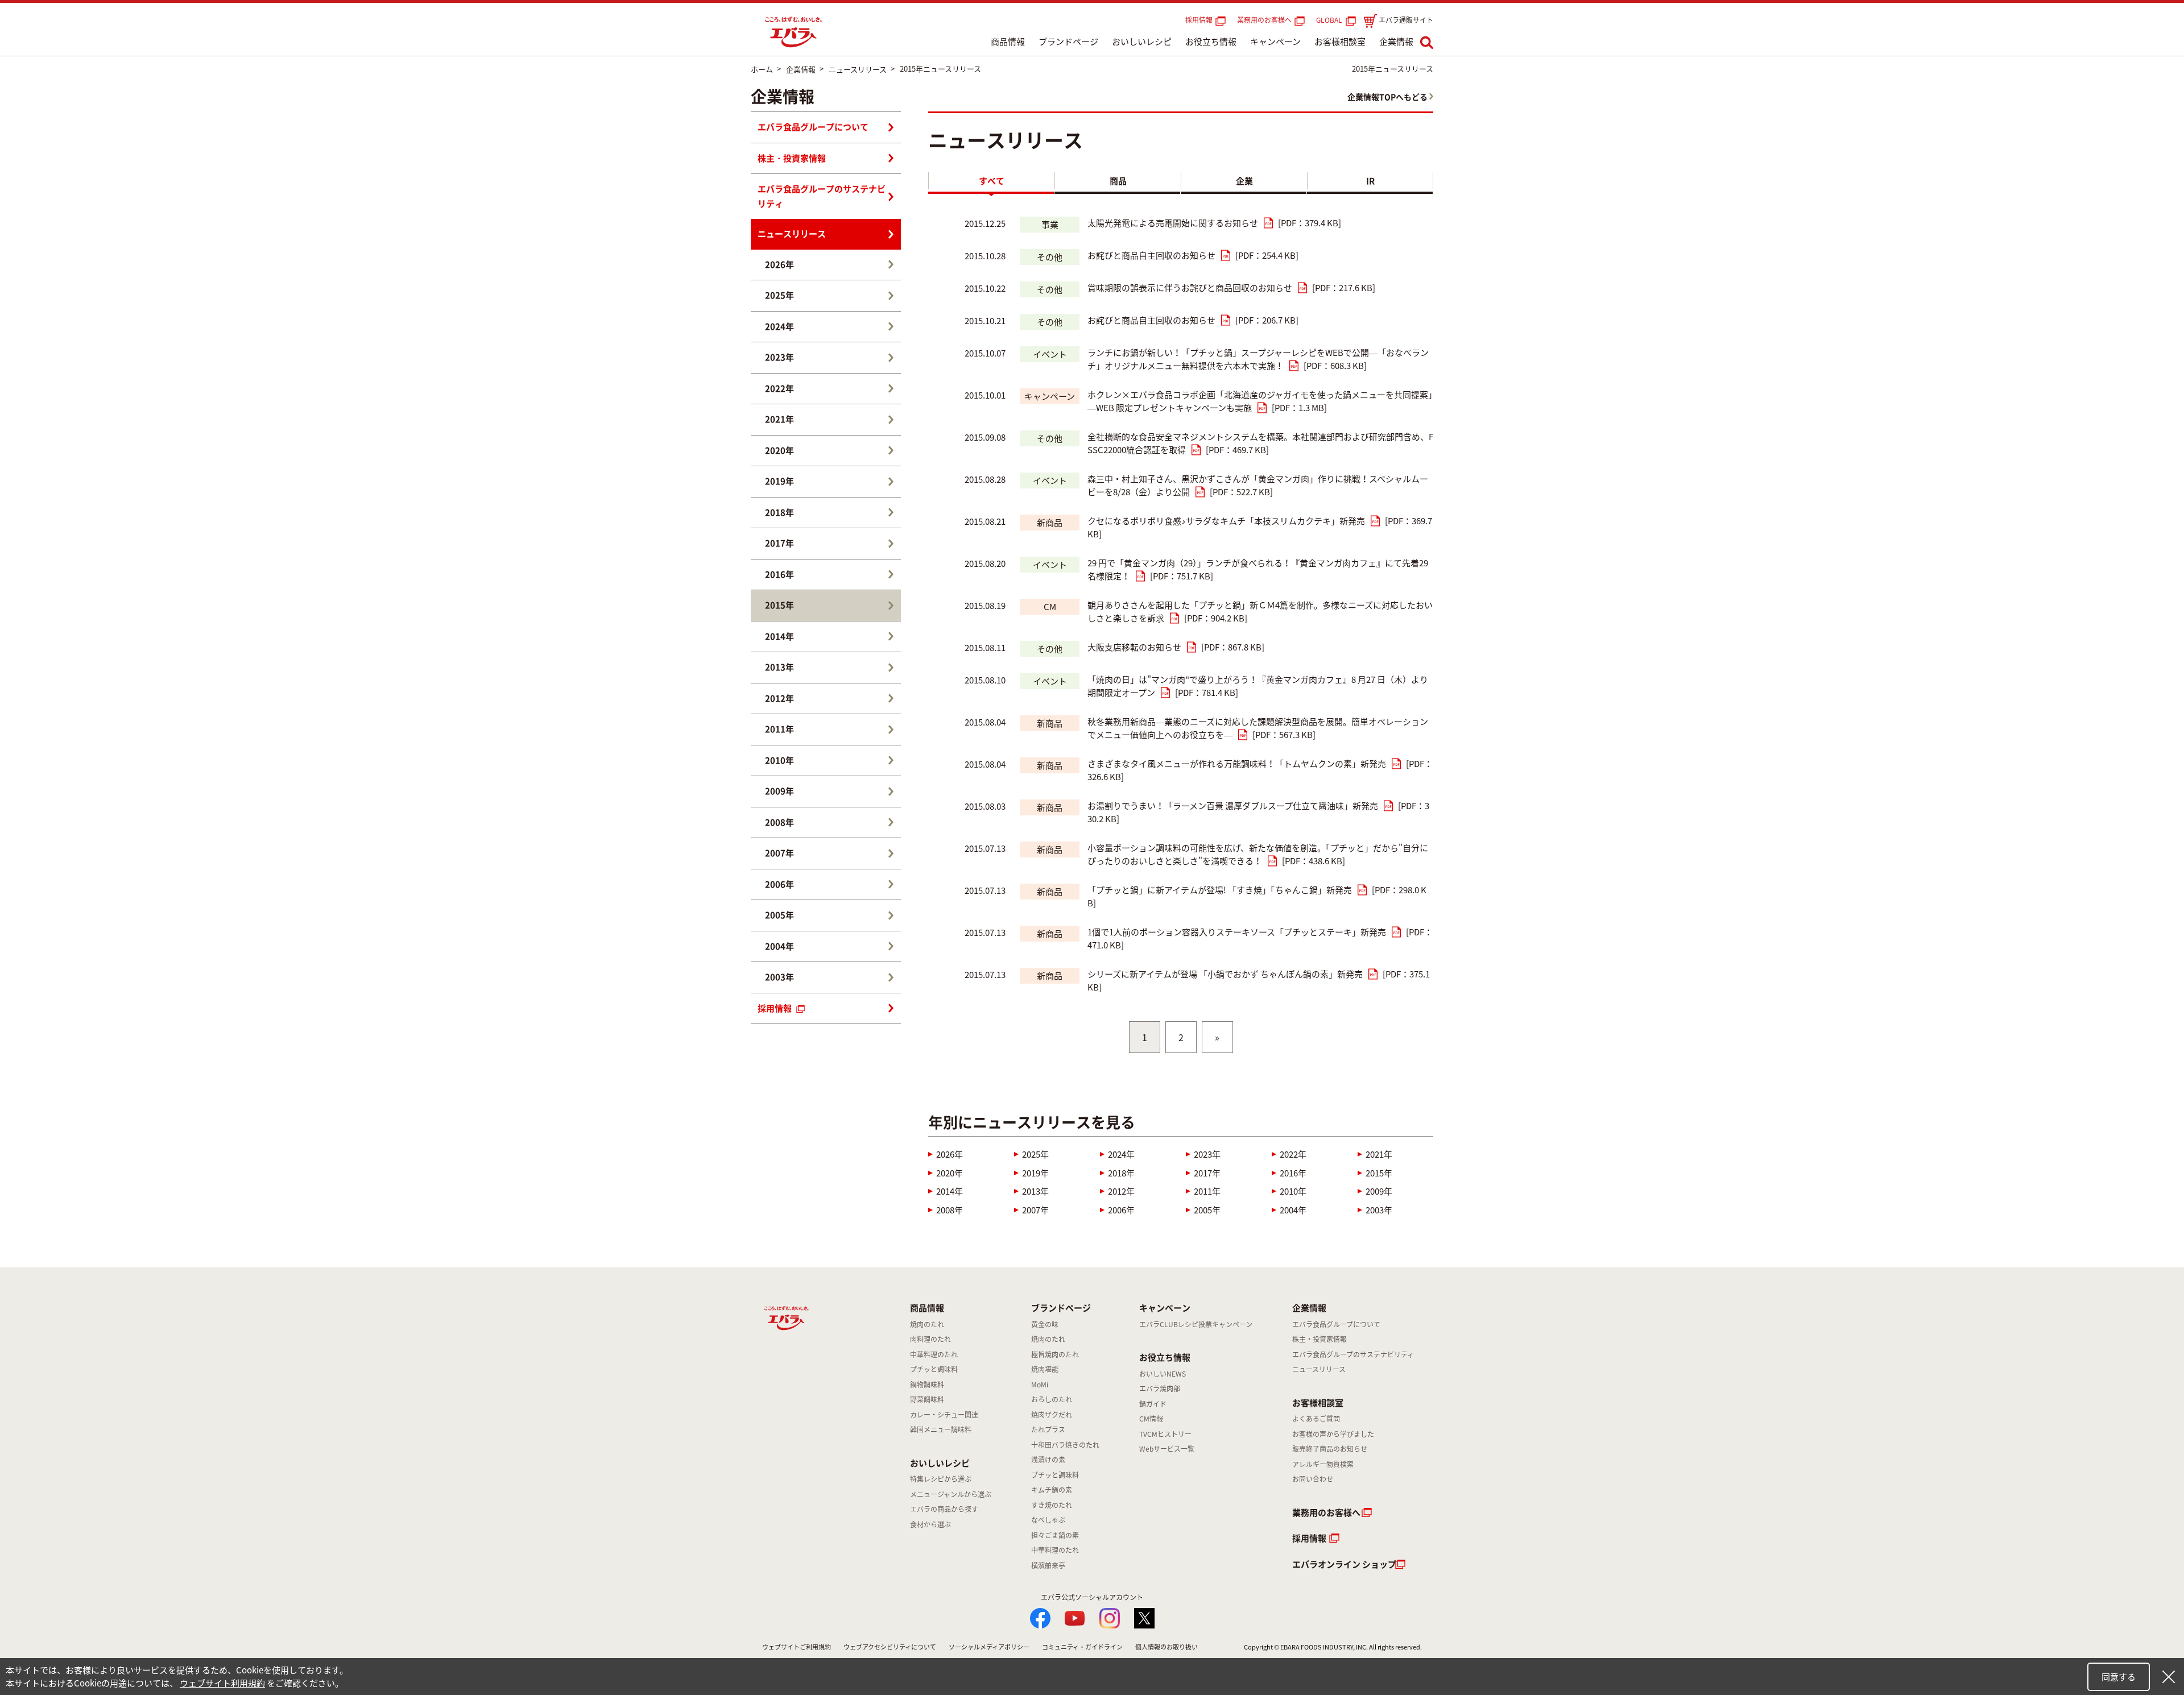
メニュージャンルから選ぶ (951, 1494)
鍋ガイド (1153, 1404)
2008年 (950, 1210)
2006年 (1121, 1210)
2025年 (1035, 1154)
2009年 (1379, 1191)
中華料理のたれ (934, 1354)
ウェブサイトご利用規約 (797, 1647)
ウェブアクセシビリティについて (890, 1647)
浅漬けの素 (1048, 1460)
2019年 (1035, 1173)
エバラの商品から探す (944, 1509)
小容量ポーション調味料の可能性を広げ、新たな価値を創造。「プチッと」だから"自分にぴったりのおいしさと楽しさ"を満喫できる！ (1258, 854)
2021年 (1379, 1154)
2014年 (950, 1191)
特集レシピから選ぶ (941, 1479)
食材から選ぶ (930, 1524)
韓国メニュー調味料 (941, 1429)
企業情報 (1396, 42)
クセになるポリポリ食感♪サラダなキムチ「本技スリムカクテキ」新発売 (1226, 521)
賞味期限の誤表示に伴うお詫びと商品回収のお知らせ (1190, 288)
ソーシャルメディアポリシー (989, 1647)
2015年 (1379, 1173)
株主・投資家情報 (792, 158)
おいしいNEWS (1163, 1374)
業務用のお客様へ (1264, 20)
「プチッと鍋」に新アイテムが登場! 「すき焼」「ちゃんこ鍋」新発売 (1220, 890)
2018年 (1121, 1173)
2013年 (1035, 1191)
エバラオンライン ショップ (1344, 1564)
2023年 (1207, 1154)
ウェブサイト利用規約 (222, 1683)
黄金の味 (1045, 1324)
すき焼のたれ (1052, 1505)
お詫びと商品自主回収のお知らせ (1151, 255)
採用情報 (1199, 20)
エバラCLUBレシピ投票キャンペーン (1196, 1324)
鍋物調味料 (927, 1385)
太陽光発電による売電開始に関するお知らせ (1173, 223)
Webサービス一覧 (1167, 1449)
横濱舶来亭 (1048, 1565)
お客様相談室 (1340, 42)
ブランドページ (1068, 42)
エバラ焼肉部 (1160, 1389)
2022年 (1293, 1154)
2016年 (1293, 1173)
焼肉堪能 (1045, 1369)
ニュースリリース (792, 234)
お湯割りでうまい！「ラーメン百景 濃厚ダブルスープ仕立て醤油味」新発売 (1233, 806)
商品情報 (1008, 42)
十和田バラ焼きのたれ (1065, 1445)
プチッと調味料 (934, 1369)
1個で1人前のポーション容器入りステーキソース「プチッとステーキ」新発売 (1237, 932)
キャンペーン (1275, 42)
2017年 (1207, 1173)
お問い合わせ (1313, 1479)
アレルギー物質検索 (1323, 1464)
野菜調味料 (927, 1399)
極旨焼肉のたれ (1055, 1354)
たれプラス (1048, 1429)
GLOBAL (1331, 20)
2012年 (1121, 1191)
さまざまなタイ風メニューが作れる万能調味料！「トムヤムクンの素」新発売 (1237, 764)
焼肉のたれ (927, 1324)
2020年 (950, 1173)
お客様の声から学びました (1333, 1434)
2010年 (1293, 1191)
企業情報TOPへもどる (1387, 97)
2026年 (950, 1154)
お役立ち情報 (1211, 42)
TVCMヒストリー (1165, 1434)
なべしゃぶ (1048, 1520)
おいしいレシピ (1142, 42)
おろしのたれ (1052, 1399)
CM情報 (1151, 1419)
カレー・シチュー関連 (944, 1415)
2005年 (1207, 1210)
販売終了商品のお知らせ (1330, 1449)
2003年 (1379, 1210)
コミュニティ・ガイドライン (1082, 1647)
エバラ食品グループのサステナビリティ (822, 196)
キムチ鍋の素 (1052, 1490)
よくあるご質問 (1316, 1419)
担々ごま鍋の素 (1055, 1535)
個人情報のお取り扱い (1167, 1647)
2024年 (1121, 1154)
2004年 (1293, 1210)
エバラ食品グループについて (813, 127)
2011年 (1207, 1191)
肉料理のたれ (930, 1339)
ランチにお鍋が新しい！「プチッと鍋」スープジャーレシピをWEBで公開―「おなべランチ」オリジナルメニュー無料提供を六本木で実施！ (1258, 359)
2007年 (1035, 1210)
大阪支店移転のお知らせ (1134, 647)
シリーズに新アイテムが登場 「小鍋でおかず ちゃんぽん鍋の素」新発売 (1225, 974)
